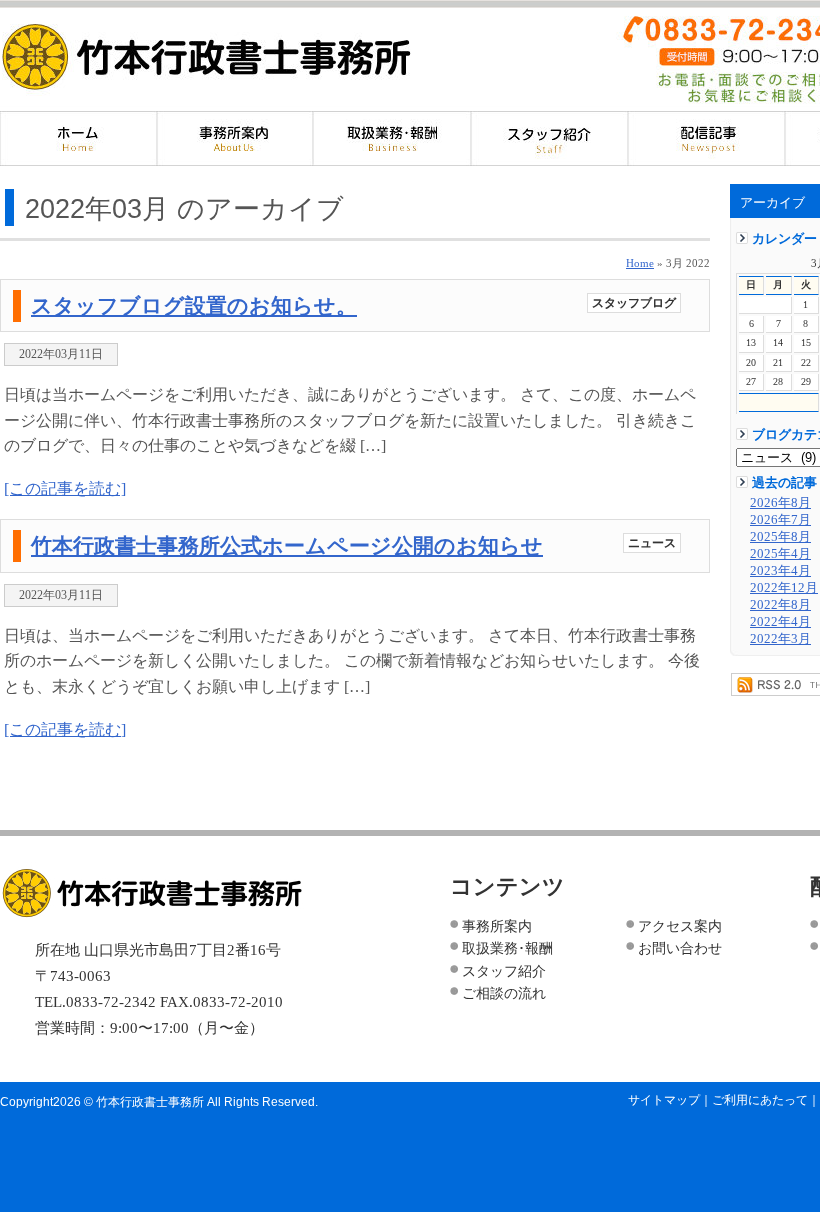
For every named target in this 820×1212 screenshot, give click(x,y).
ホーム (78, 138)
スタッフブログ (634, 303)
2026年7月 (780, 520)
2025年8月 (780, 537)
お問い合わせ (680, 948)
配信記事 (706, 138)
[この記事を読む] (65, 488)
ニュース (652, 543)
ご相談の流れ (504, 993)
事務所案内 (497, 926)
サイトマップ (664, 1100)
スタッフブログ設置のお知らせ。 (194, 305)
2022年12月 (784, 588)
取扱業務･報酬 (507, 948)
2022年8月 (780, 605)
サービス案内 (392, 138)
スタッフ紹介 (549, 138)
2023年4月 (780, 571)
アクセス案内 (680, 926)
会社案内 (235, 138)
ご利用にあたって (760, 1100)
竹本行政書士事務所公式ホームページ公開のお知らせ (287, 545)
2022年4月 (780, 622)
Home (640, 263)
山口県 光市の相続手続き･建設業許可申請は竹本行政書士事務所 (206, 56)
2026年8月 (780, 503)
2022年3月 (780, 639)
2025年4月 (780, 554)
